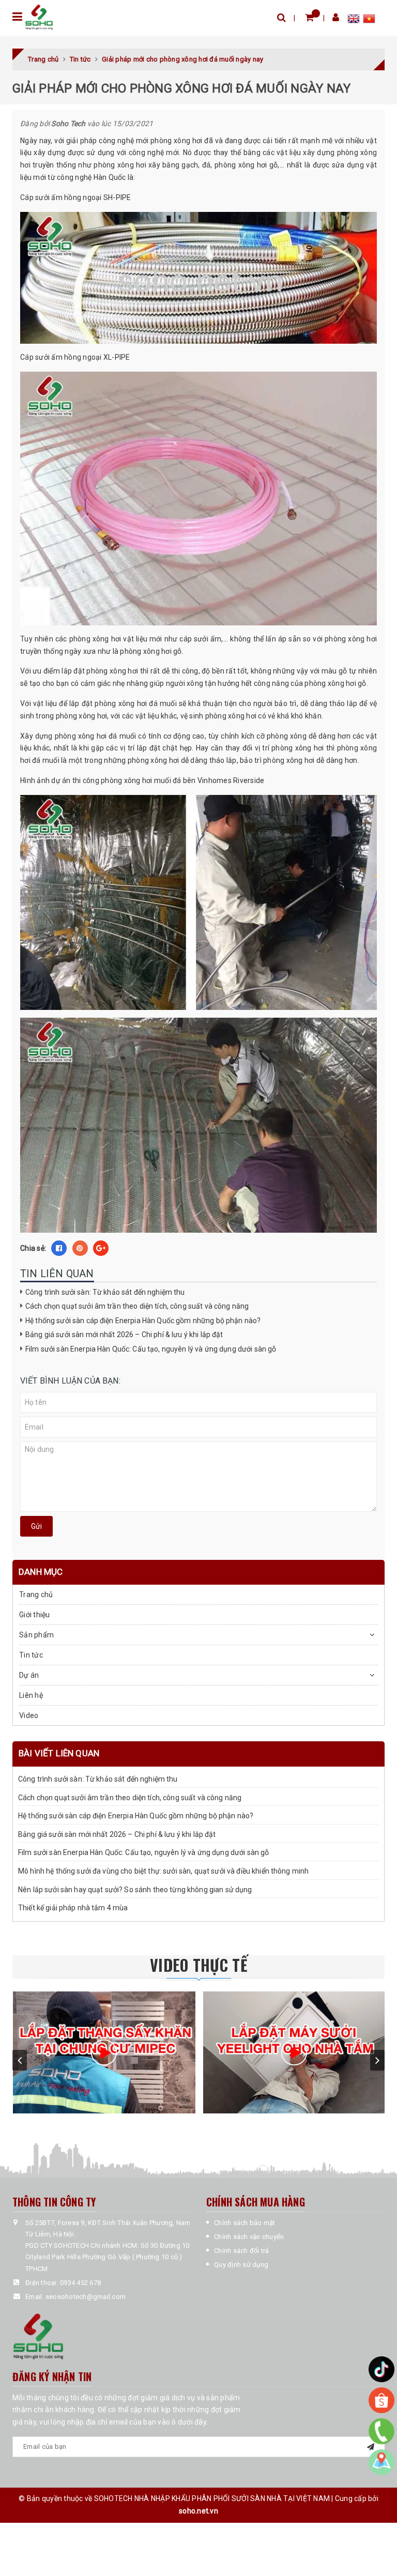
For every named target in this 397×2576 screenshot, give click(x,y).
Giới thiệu (35, 1615)
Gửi (36, 1526)
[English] (355, 20)
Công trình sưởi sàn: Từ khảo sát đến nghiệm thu (105, 1292)
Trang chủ (36, 1594)
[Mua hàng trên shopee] (381, 2400)
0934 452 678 (80, 2283)
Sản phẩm (36, 1635)
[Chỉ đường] (381, 2462)
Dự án (29, 1675)
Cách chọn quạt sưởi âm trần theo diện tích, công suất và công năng (137, 1306)
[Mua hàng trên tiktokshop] (381, 2369)
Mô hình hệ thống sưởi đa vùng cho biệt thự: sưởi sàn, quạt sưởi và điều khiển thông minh (163, 1871)
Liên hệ (31, 1695)
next (377, 2060)
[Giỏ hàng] (309, 17)
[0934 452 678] (382, 2431)
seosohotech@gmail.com (86, 2297)
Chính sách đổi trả (242, 2251)
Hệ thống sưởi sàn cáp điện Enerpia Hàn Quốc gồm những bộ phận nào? (143, 1321)
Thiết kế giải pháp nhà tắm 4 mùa (73, 1908)
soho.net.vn (198, 2511)
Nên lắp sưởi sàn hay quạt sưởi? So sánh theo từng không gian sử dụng (135, 1890)
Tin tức (31, 1655)
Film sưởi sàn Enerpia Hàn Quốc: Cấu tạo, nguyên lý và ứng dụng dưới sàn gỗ (151, 1349)
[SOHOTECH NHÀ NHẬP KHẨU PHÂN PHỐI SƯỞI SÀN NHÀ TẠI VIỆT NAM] (39, 17)
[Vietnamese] (369, 20)
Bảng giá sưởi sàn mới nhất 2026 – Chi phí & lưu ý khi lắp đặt (124, 1335)
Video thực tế (198, 1965)
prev (20, 2060)
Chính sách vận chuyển (249, 2237)
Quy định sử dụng (241, 2265)
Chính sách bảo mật (245, 2223)
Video (29, 1715)
